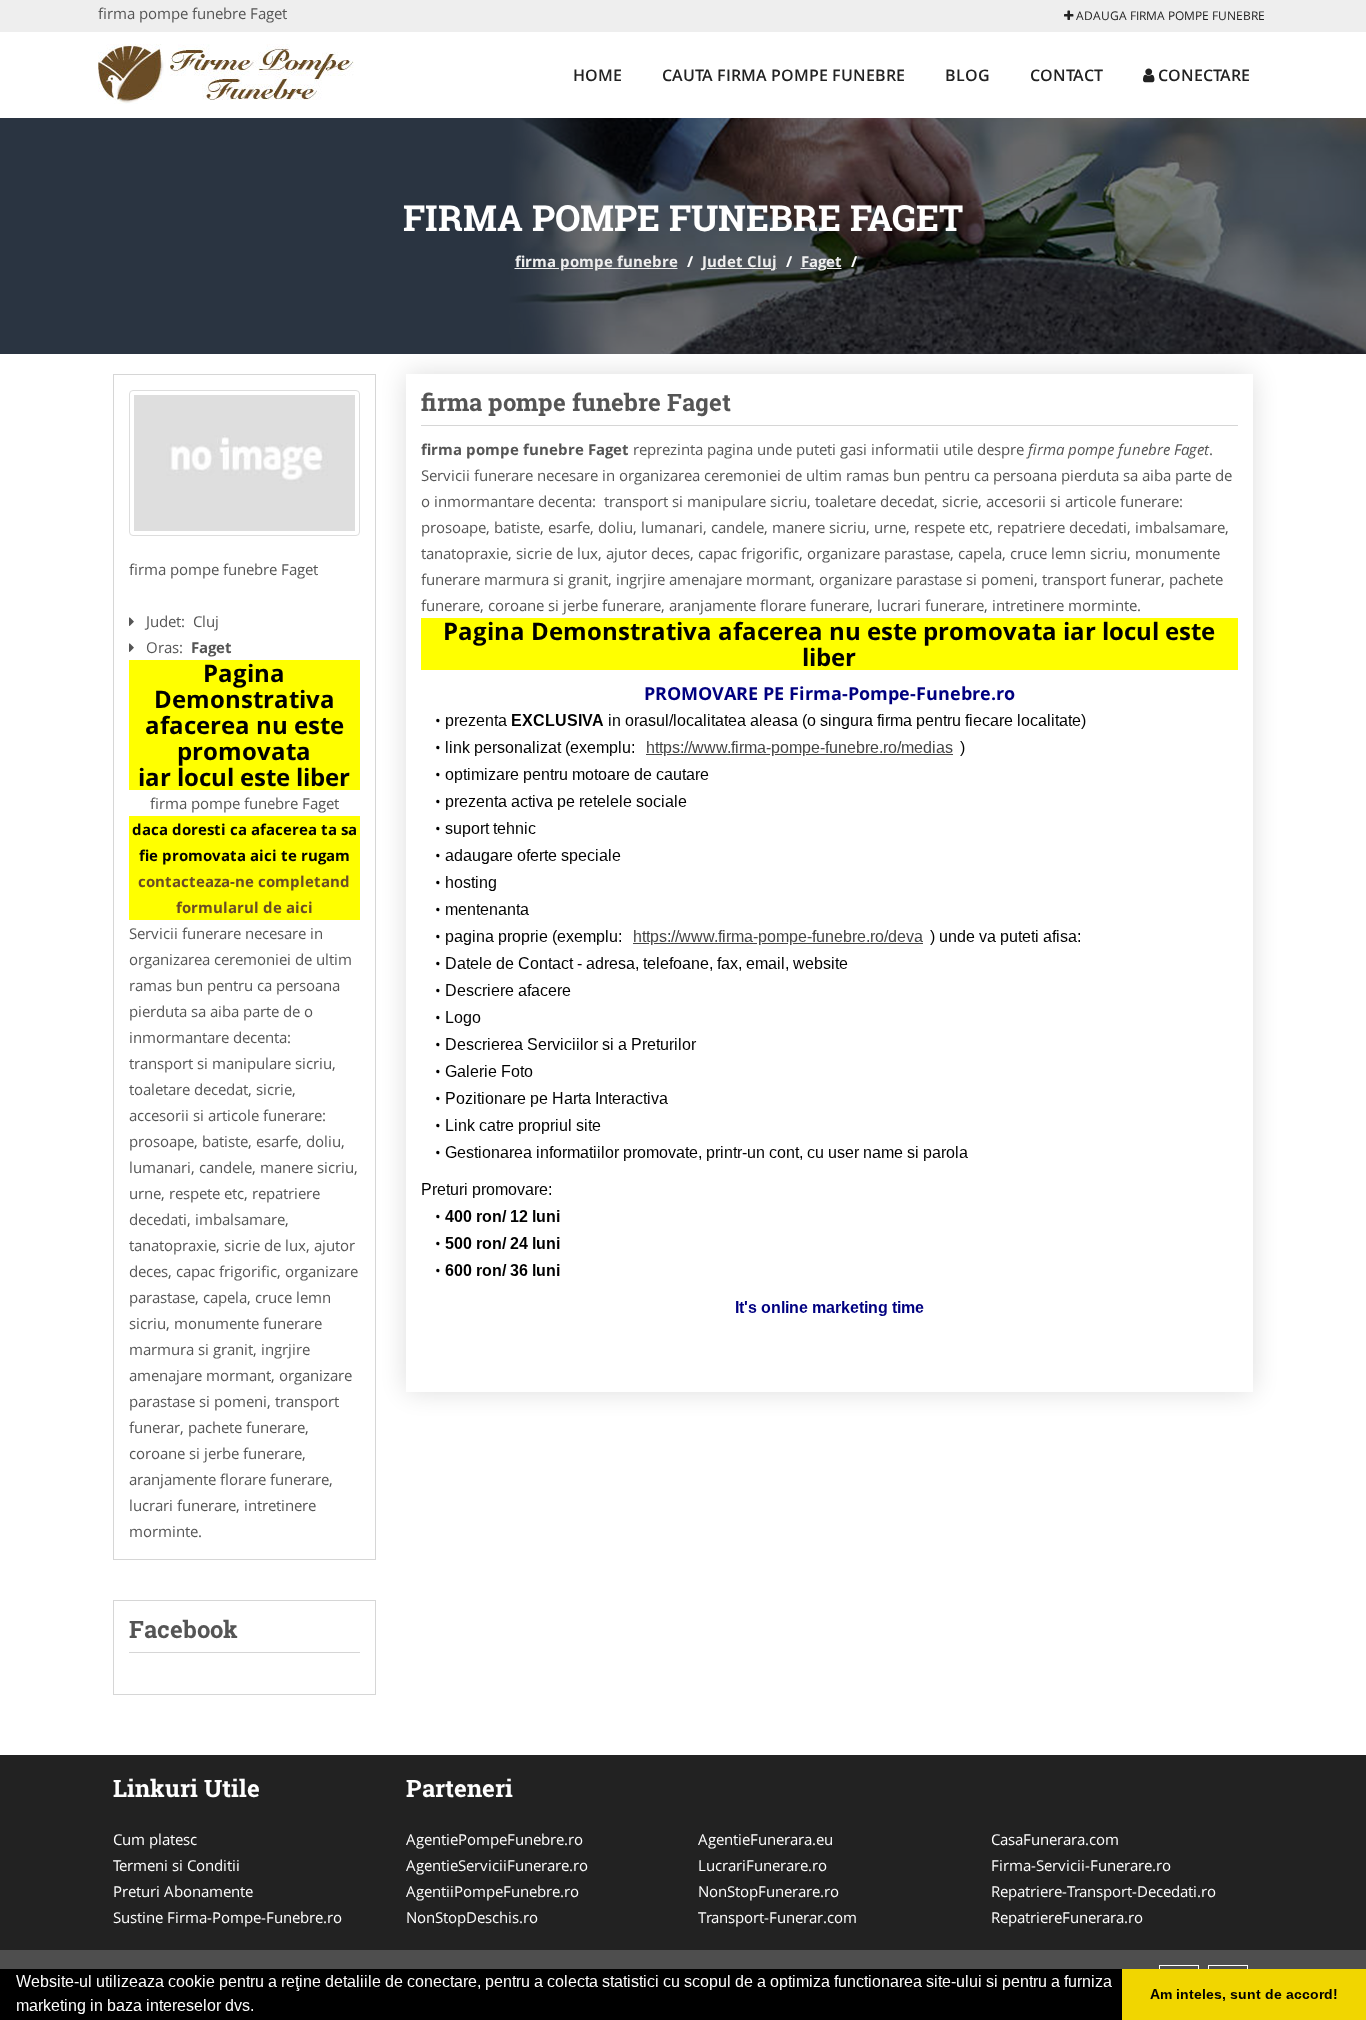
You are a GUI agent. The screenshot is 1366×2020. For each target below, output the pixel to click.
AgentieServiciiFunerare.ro (497, 1865)
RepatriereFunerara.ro (1067, 1917)
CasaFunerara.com (1055, 1839)
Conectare (1202, 75)
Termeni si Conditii (176, 1865)
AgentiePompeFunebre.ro (494, 1839)
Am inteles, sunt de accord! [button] (1244, 1994)
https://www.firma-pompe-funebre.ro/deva (778, 936)
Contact (1066, 75)
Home (597, 75)
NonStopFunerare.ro (768, 1891)
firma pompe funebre (596, 261)
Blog (967, 75)
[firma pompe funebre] (229, 72)
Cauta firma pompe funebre (783, 75)
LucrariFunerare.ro (762, 1865)
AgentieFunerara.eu (765, 1839)
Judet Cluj (739, 261)
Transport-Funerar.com (777, 1917)
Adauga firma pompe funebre (1169, 15)
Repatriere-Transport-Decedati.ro (1103, 1891)
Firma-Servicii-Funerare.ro (1081, 1865)
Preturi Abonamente (183, 1891)
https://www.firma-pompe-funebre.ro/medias (799, 747)
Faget (821, 261)
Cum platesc (155, 1839)
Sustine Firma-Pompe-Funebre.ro (227, 1917)
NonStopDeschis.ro (472, 1917)
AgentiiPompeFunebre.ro (492, 1891)
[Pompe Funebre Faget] (244, 463)
